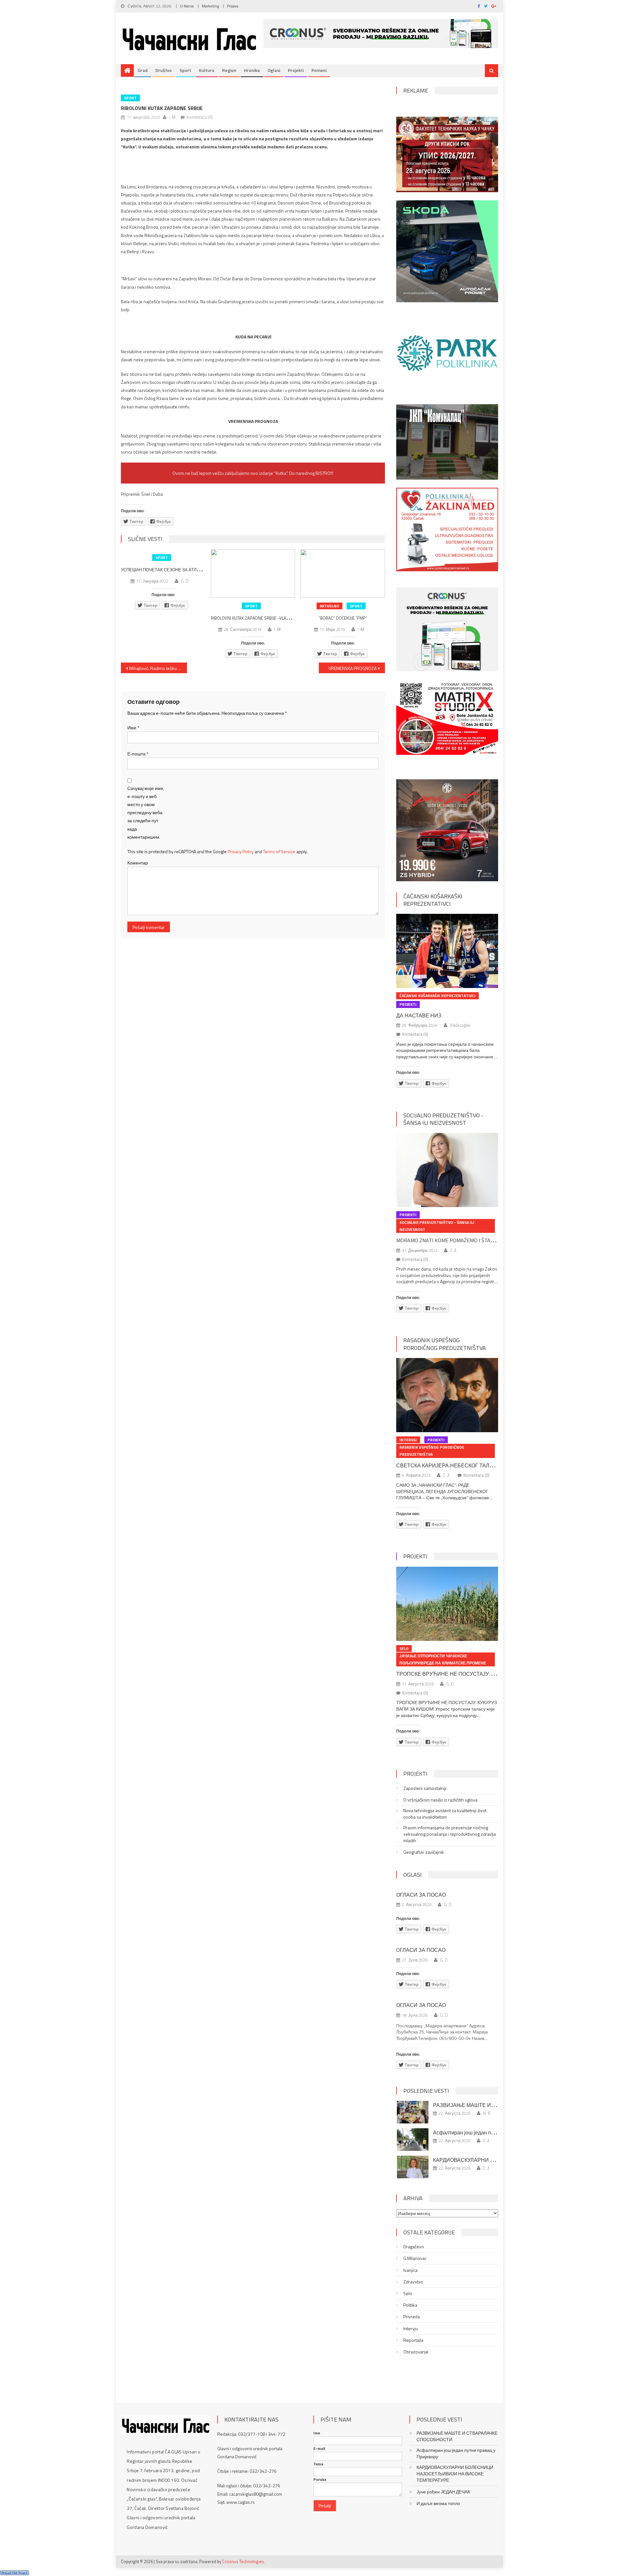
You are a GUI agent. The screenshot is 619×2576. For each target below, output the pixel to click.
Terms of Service (279, 851)
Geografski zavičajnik (424, 1852)
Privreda (412, 2317)
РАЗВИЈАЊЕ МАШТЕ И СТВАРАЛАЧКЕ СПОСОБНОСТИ (457, 2436)
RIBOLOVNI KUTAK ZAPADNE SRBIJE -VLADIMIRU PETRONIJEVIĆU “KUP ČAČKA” (282, 618)
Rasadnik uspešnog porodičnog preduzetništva (445, 1344)
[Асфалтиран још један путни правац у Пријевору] (413, 2140)
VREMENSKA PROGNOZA (353, 668)
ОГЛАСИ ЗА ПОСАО (421, 1895)
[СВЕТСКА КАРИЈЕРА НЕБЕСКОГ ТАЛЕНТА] (447, 1395)
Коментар (138, 863)
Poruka (320, 2480)
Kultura (207, 70)
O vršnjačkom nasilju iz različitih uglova (440, 1800)
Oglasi (274, 70)
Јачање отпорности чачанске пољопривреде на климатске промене (443, 1659)
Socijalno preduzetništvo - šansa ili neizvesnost (443, 1119)
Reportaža (413, 2340)
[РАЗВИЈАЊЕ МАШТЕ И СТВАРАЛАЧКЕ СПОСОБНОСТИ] (413, 2112)
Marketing (210, 6)
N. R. (487, 2113)
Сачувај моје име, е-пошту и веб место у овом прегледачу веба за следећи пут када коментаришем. (146, 813)
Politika (410, 2305)
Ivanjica (410, 2270)
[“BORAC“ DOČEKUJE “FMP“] (343, 574)
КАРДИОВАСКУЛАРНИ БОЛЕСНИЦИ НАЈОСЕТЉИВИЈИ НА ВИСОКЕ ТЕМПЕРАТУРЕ (455, 2474)
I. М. (173, 117)
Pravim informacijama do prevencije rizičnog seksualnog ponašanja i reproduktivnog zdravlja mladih (450, 1834)
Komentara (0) (199, 117)
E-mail (319, 2449)
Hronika (252, 70)
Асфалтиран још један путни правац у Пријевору (492, 2132)
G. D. (185, 581)
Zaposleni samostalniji (425, 1788)
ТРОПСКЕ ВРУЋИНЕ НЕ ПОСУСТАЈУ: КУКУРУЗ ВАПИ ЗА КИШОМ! (478, 1674)
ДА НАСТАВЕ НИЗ (419, 1015)
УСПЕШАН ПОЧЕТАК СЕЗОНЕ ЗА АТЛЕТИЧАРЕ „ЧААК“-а (179, 570)
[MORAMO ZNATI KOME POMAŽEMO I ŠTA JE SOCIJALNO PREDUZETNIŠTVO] (447, 1170)
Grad (143, 70)
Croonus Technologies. (244, 2561)
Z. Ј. (454, 1250)
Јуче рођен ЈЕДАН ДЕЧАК (443, 2492)
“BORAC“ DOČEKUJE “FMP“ (343, 618)
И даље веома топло (438, 2503)
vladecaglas (460, 1025)
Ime (317, 2433)
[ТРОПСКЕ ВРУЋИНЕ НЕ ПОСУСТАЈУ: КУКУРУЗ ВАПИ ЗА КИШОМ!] (447, 1604)
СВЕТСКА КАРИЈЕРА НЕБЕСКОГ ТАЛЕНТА (450, 1465)
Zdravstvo (413, 2282)
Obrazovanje (416, 2352)
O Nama (187, 6)
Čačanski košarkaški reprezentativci (433, 900)
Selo (404, 1648)
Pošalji (325, 2506)
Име (133, 728)
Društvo (164, 70)
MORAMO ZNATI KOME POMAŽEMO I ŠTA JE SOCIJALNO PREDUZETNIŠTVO (481, 1240)
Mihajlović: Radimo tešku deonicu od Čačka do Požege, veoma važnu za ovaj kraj (158, 668)
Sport (185, 70)
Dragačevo (414, 2247)
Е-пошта (138, 754)
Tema (318, 2464)
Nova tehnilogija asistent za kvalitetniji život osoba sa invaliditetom (445, 1814)
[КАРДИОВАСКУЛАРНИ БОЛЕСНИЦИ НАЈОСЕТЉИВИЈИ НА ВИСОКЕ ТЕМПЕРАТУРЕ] (413, 2167)
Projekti (296, 70)
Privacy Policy (241, 851)
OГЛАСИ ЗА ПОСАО (421, 1950)
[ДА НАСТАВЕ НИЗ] (447, 951)
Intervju (408, 1440)
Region (229, 70)
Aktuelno (329, 606)
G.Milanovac (415, 2258)
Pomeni (319, 70)
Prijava (233, 6)
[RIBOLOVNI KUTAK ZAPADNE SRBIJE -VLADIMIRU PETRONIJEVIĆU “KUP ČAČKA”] (253, 574)
